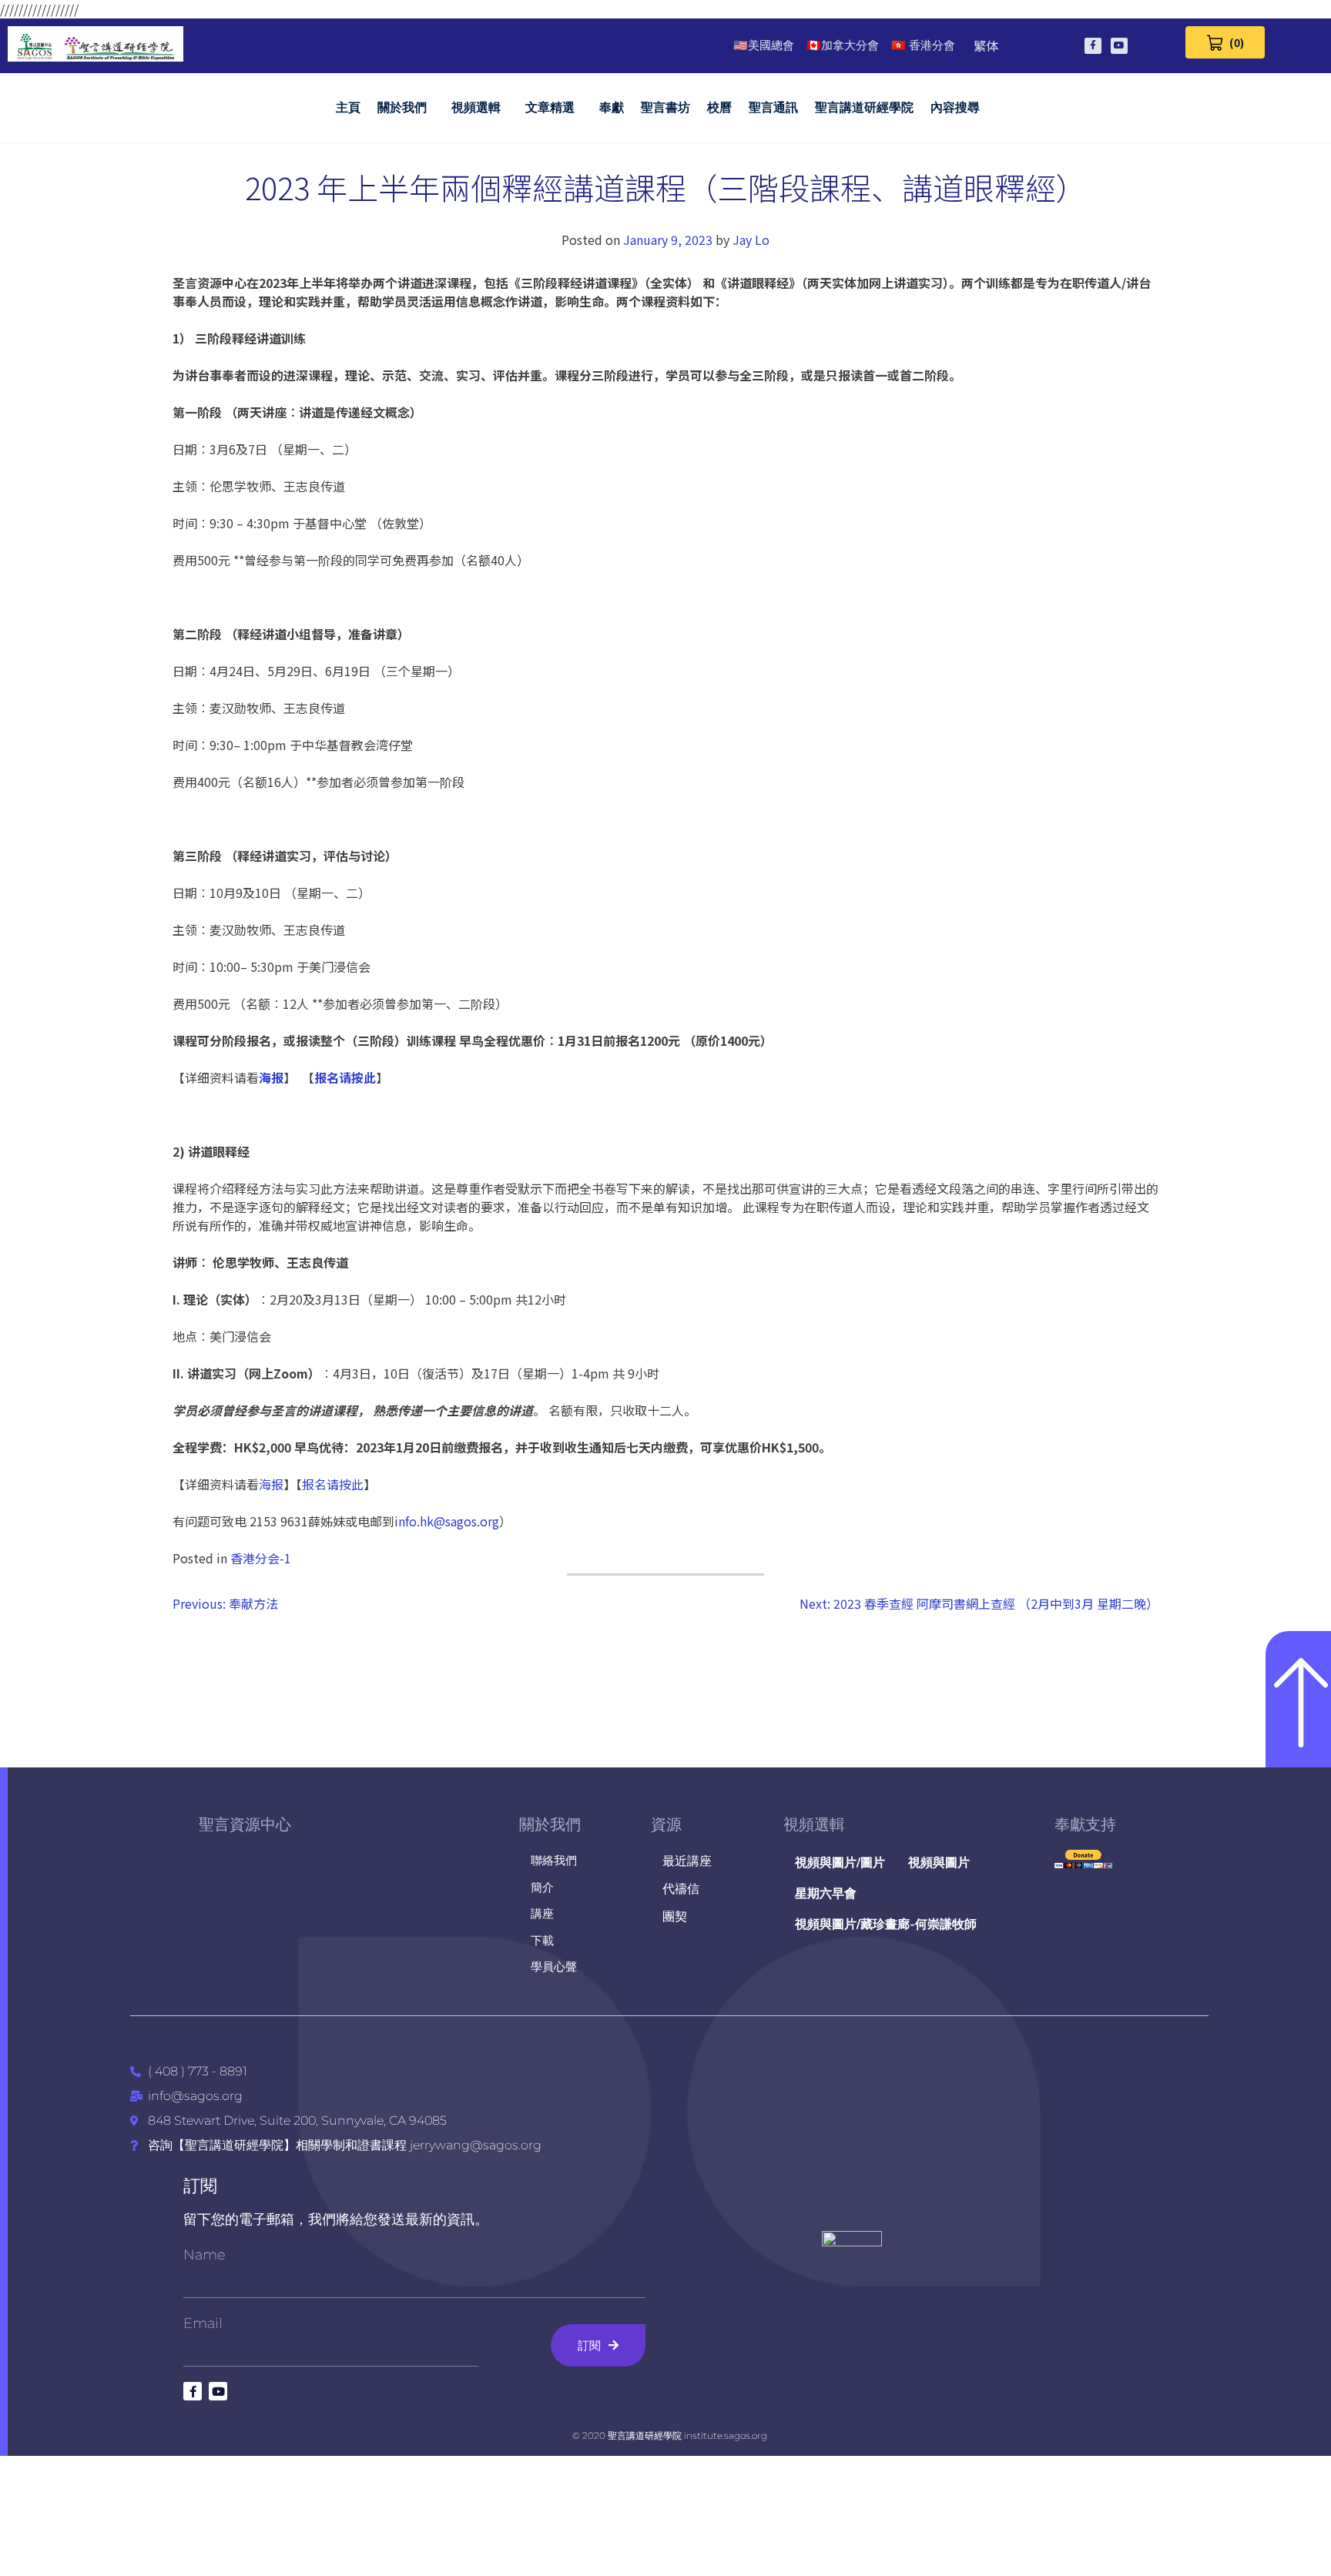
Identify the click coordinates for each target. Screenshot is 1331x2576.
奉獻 (612, 107)
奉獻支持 (1085, 1824)
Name (205, 2255)
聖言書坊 (665, 107)
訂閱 (200, 2186)
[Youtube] (1119, 46)
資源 (666, 1824)
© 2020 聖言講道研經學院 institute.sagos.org (670, 2435)
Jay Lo (751, 240)
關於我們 (402, 107)
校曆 (719, 107)
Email (203, 2323)
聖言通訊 (773, 107)
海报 (271, 1484)
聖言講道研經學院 (864, 107)
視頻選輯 (476, 107)
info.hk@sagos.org (447, 1521)
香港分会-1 (261, 1558)
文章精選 (550, 107)
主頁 (348, 107)
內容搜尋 (955, 107)
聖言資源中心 (245, 1824)
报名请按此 (333, 1484)
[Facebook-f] (1093, 46)
